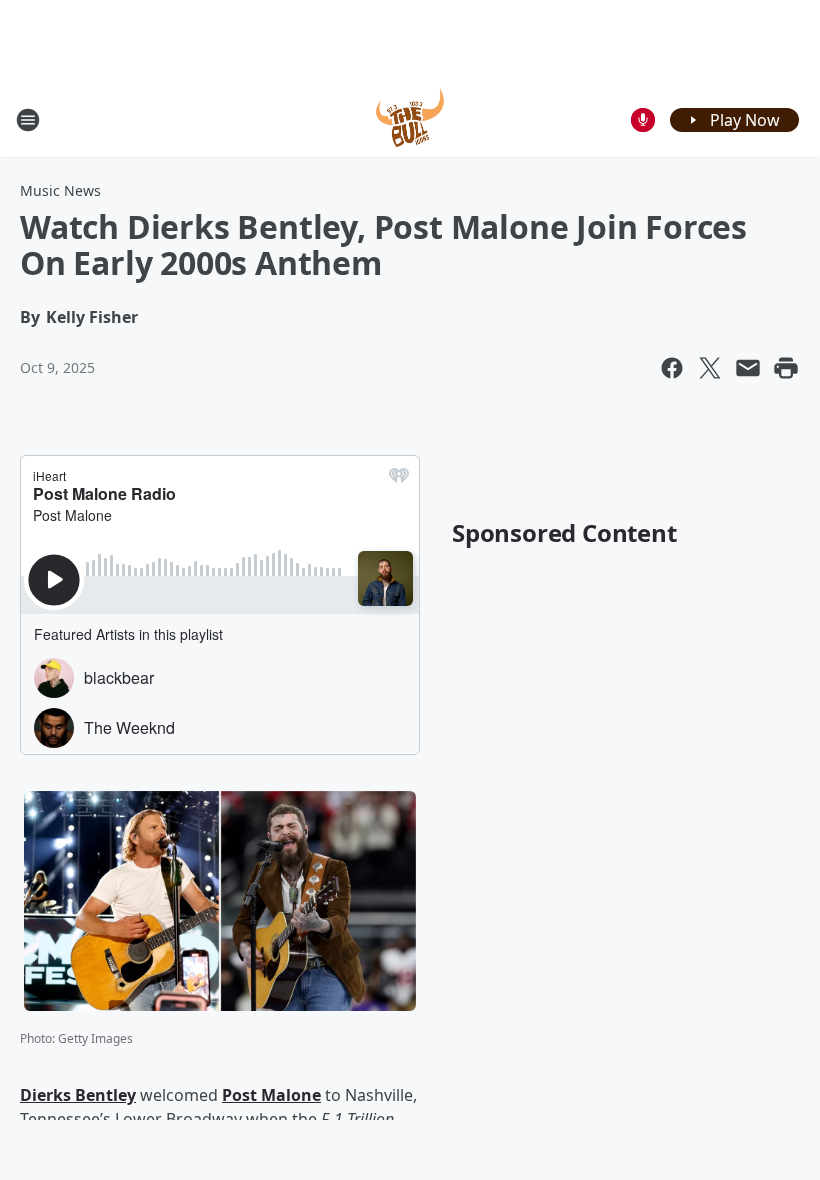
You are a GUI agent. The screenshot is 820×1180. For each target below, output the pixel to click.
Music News (60, 190)
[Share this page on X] (710, 368)
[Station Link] (410, 119)
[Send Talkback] (643, 120)
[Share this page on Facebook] (672, 368)
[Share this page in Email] (748, 368)
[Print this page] (786, 368)
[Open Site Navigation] (28, 120)
